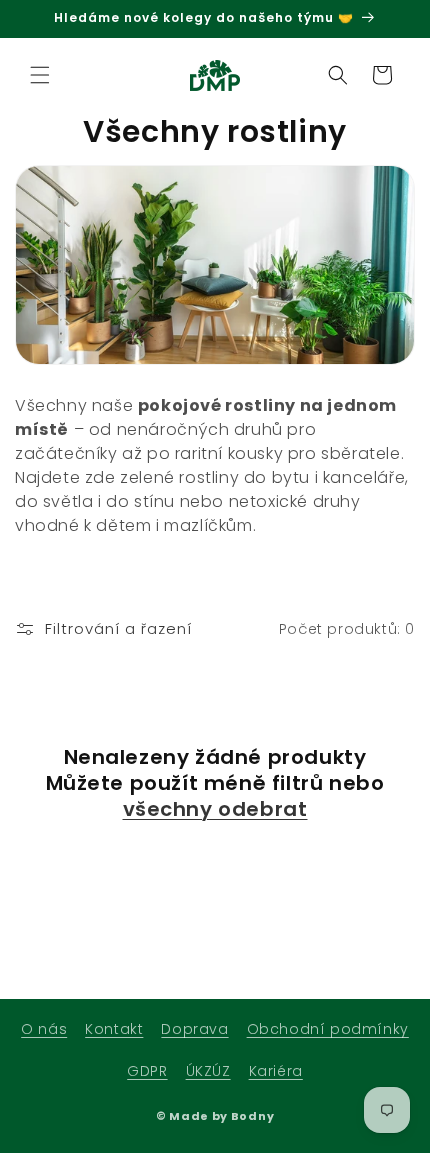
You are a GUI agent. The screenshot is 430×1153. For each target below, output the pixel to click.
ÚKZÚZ (208, 1071)
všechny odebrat (215, 809)
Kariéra (276, 1071)
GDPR (147, 1071)
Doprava (194, 1029)
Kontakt (114, 1029)
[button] (40, 75)
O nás (44, 1029)
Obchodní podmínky (328, 1029)
